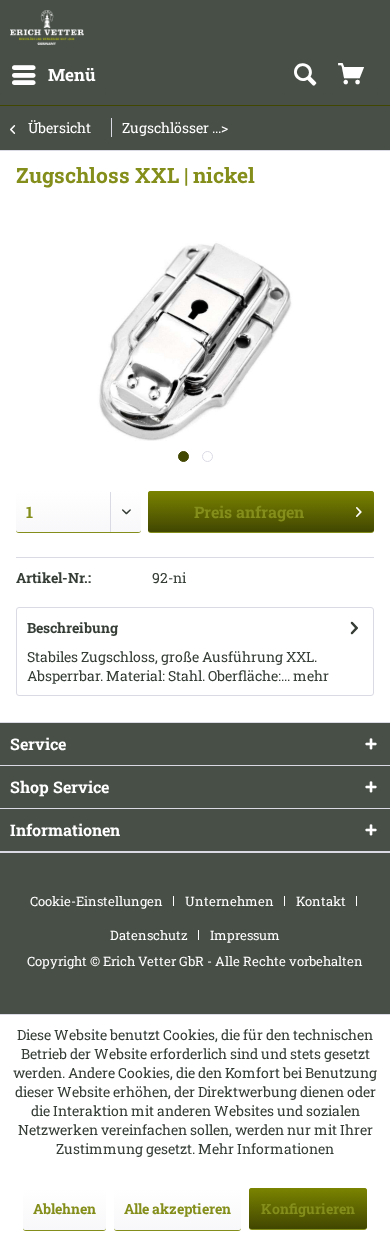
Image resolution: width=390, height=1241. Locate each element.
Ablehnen (64, 1208)
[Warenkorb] (355, 75)
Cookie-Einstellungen (96, 901)
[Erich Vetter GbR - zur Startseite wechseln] (47, 27)
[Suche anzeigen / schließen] (304, 75)
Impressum (245, 935)
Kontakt (321, 901)
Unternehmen (229, 901)
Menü (72, 74)
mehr (309, 675)
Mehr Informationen (266, 1148)
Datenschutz (149, 935)
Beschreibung (72, 627)
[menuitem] (53, 75)
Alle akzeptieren (177, 1208)
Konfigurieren (308, 1208)
